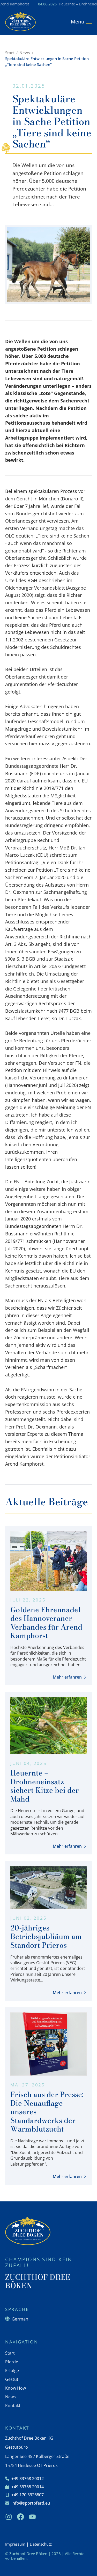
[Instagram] (9, 2517)
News (25, 53)
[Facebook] (20, 2517)
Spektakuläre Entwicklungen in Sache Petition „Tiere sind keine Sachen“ (47, 61)
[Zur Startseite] (20, 22)
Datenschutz (41, 2544)
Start (10, 53)
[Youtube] (32, 2517)
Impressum (15, 2544)
